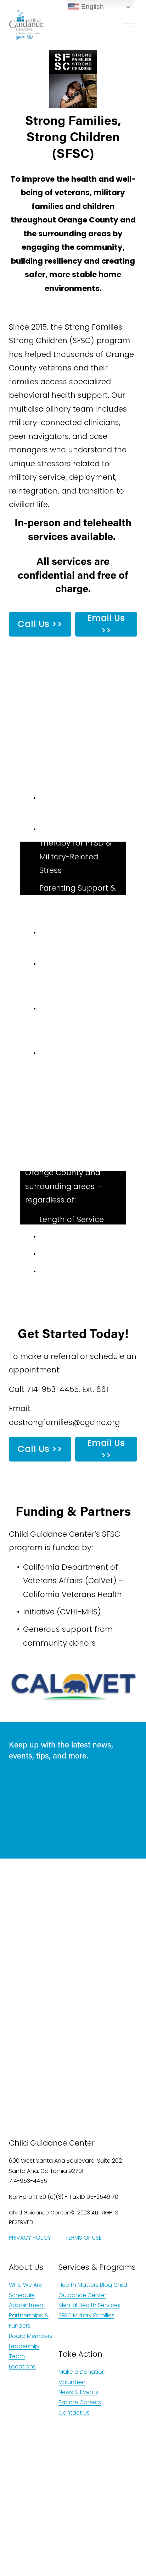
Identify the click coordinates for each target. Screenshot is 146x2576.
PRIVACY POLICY (30, 2238)
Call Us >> (40, 624)
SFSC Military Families (86, 2315)
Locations (22, 2366)
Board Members (31, 2336)
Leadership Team (24, 2351)
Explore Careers (80, 2402)
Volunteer (72, 2382)
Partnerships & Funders (29, 2321)
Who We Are (26, 2285)
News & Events (78, 2392)
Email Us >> (106, 624)
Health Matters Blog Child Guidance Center (93, 2290)
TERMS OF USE (83, 2238)
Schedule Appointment (27, 2300)
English (92, 7)
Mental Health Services (89, 2305)
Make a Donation (82, 2372)
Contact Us (74, 2413)
